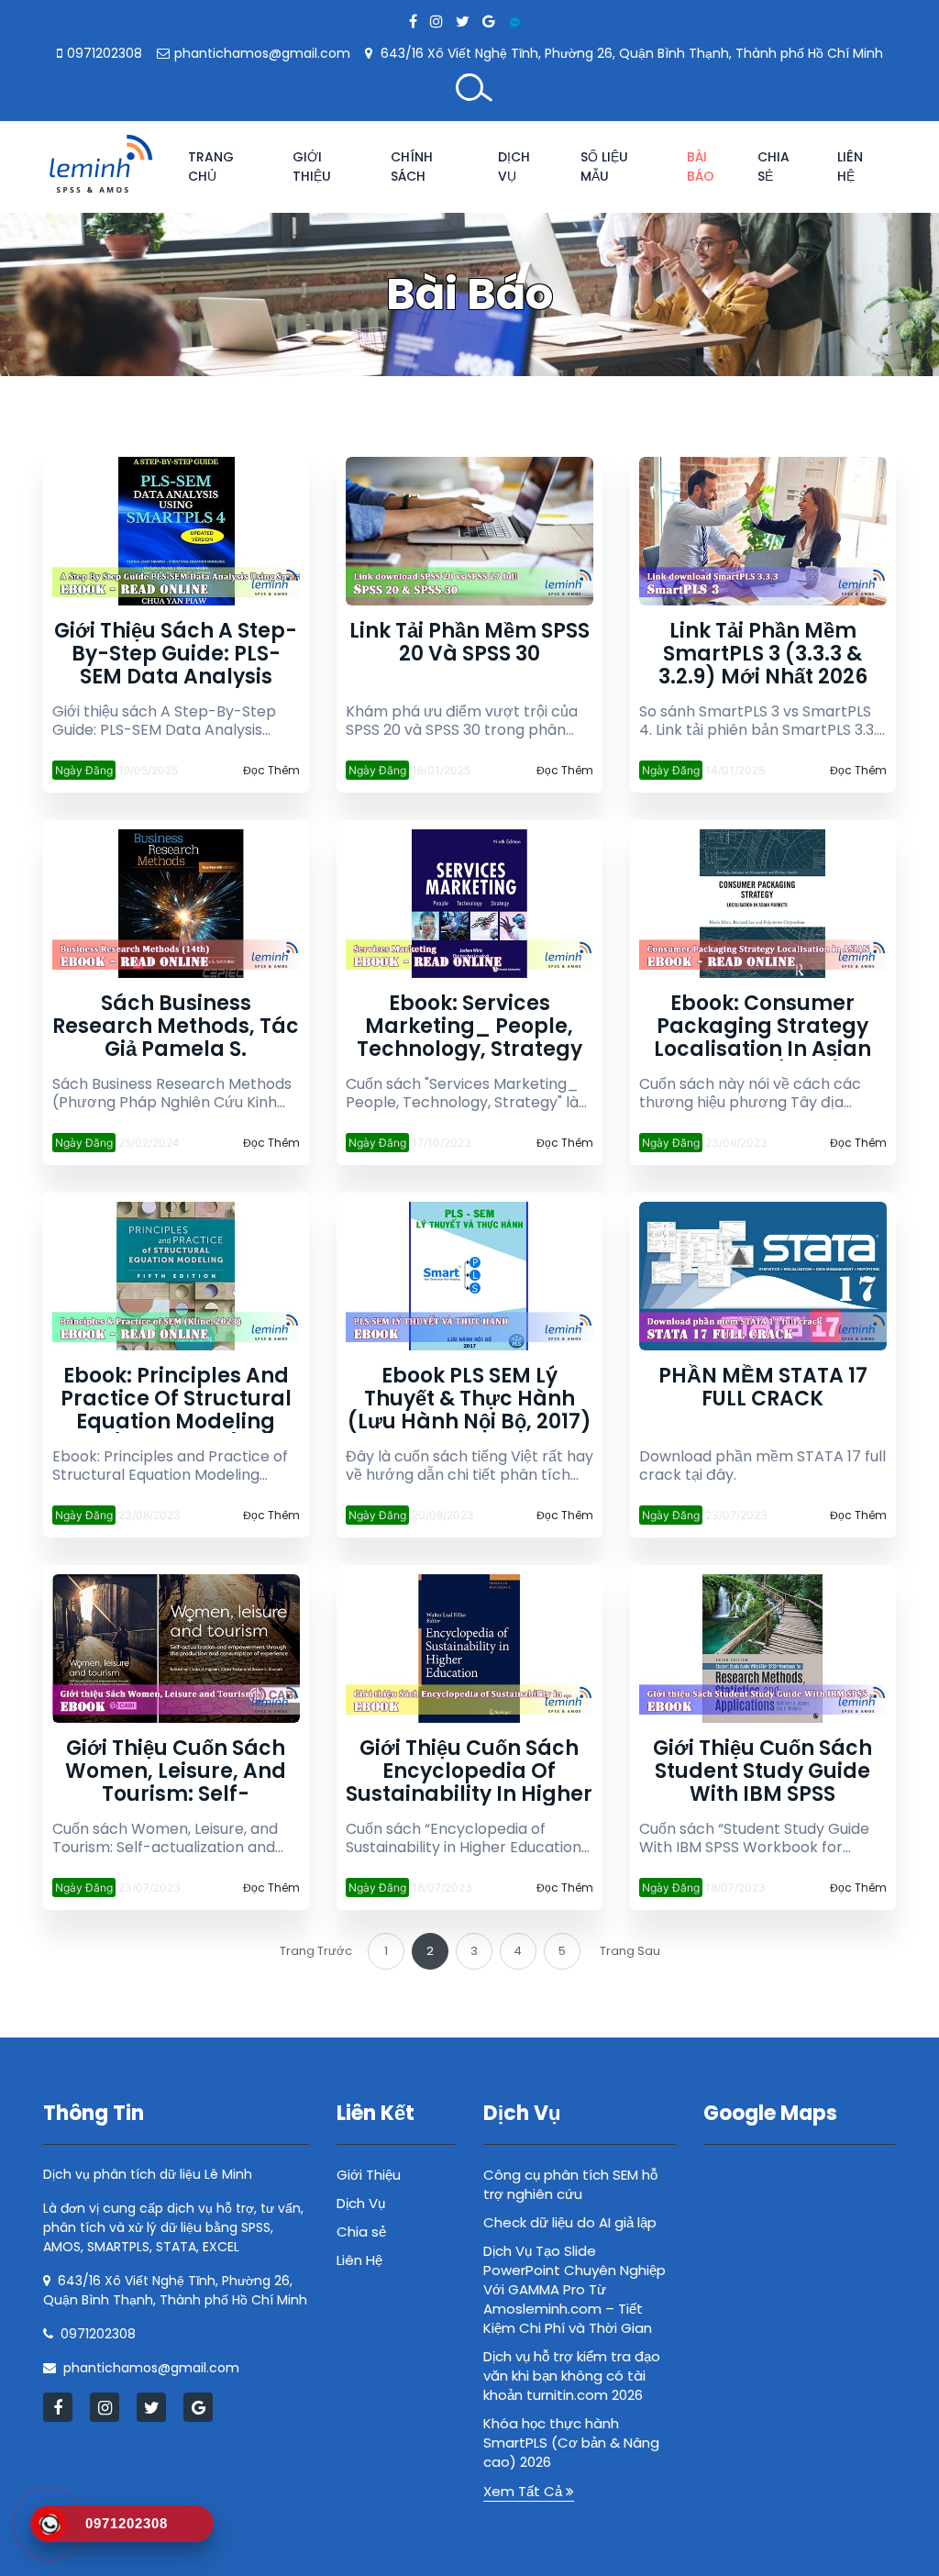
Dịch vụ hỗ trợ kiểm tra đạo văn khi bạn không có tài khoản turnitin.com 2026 (572, 2376)
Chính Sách (412, 167)
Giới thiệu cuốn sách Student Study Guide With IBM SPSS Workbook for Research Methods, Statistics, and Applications (762, 1771)
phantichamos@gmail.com (262, 53)
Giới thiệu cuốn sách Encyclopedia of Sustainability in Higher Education (469, 1771)
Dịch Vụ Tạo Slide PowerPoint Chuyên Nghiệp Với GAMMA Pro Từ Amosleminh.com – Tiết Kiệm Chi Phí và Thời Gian (574, 2289)
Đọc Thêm (271, 770)
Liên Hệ (850, 167)
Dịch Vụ (514, 167)
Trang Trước (316, 1951)
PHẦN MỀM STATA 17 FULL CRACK (763, 1388)
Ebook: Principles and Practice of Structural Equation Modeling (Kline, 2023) (176, 1399)
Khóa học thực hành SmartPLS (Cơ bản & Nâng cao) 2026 (571, 2443)
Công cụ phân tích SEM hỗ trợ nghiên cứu (570, 2184)
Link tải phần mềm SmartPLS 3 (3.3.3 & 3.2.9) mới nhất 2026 (763, 654)
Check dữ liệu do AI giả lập (570, 2222)
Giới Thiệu (312, 167)
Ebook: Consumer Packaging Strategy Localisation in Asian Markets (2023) (762, 1026)
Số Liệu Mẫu (604, 167)
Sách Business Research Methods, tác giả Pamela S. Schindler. (176, 1026)
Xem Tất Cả (525, 2491)
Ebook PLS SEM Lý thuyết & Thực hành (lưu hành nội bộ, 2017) (469, 1399)
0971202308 (105, 53)
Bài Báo (701, 167)
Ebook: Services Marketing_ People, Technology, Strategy (469, 1026)
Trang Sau (630, 1951)
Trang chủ (211, 167)
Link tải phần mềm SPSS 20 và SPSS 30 (469, 644)
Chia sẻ (773, 167)
